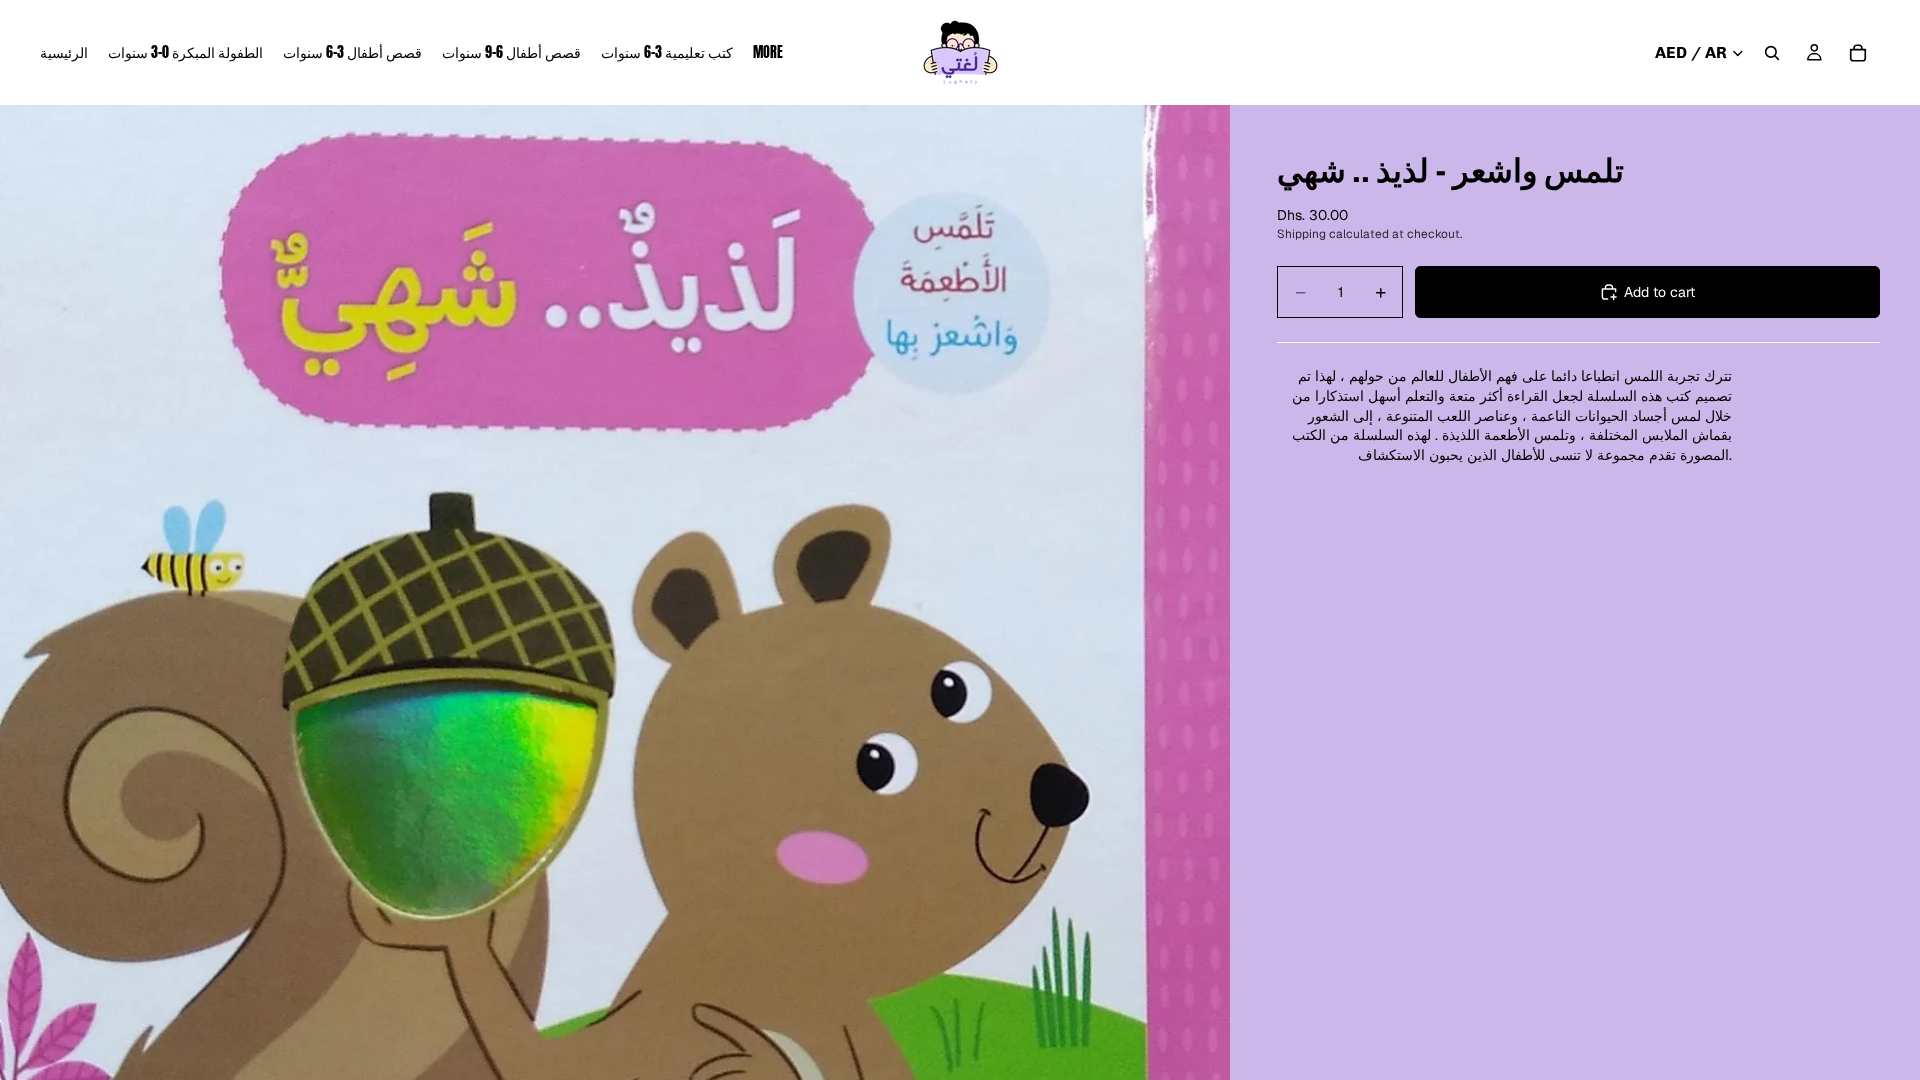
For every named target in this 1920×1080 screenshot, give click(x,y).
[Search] (1772, 53)
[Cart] (1858, 53)
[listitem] (768, 52)
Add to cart (1659, 292)
